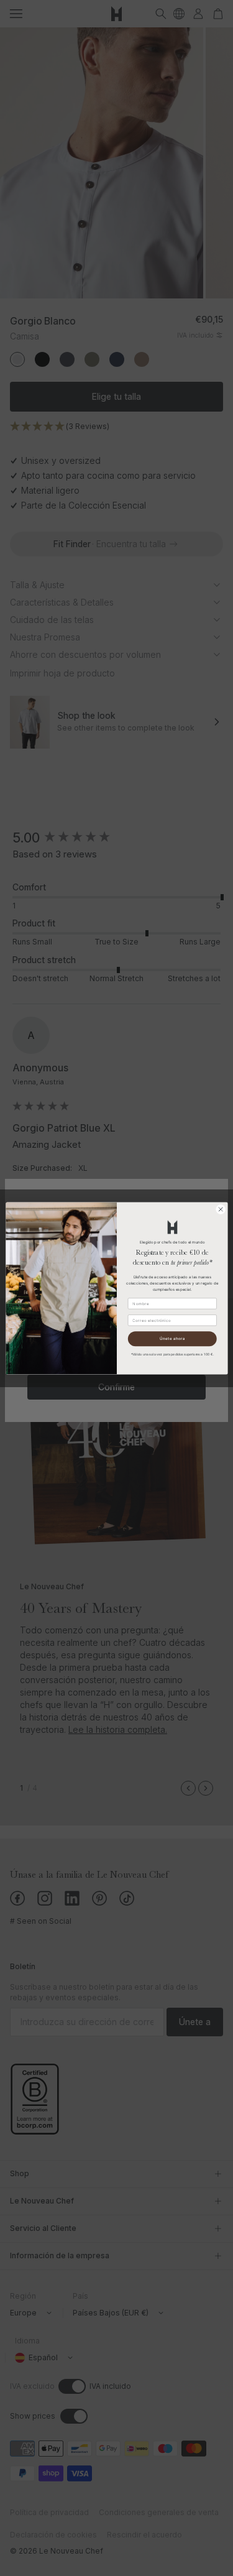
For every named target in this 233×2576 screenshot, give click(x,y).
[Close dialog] (221, 1209)
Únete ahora (172, 1339)
